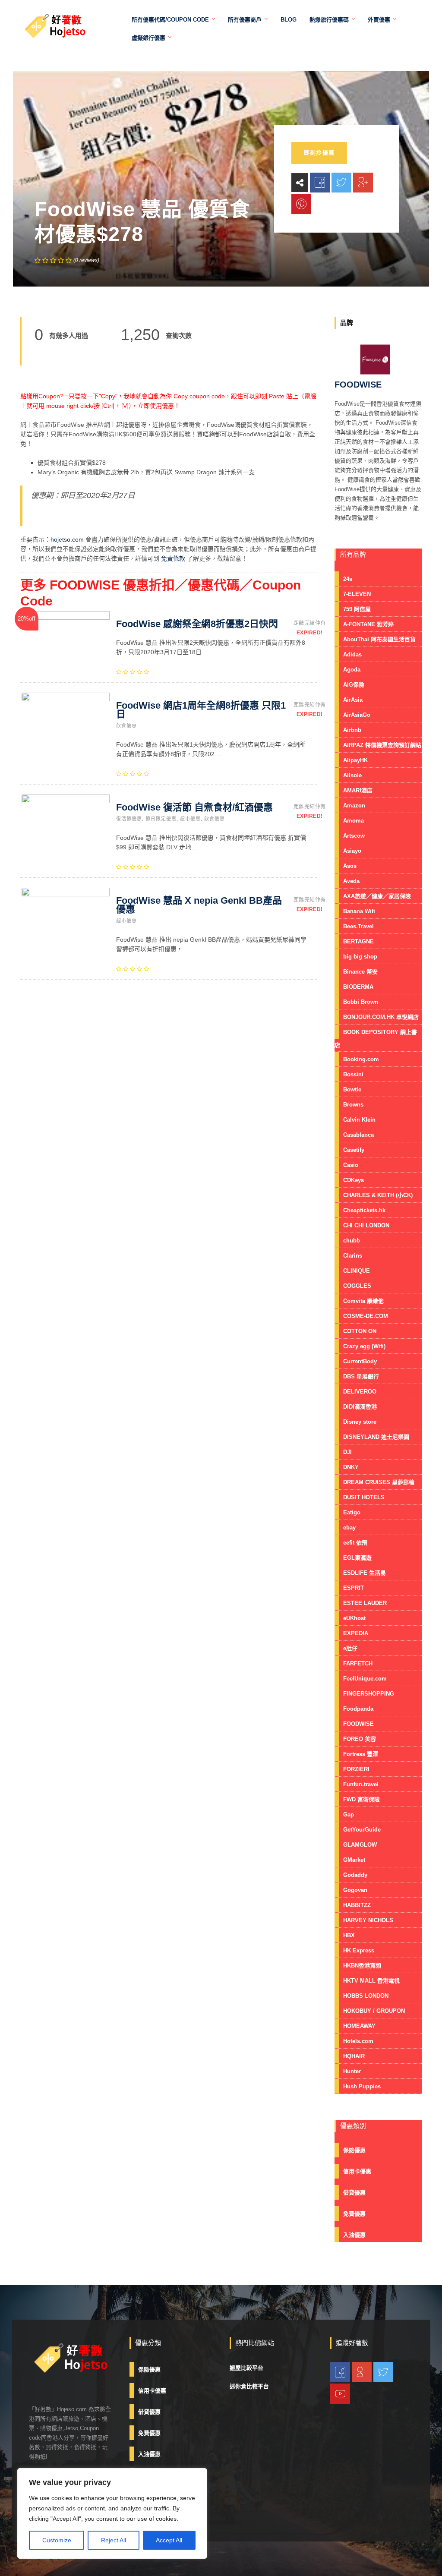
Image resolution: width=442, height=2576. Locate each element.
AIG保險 (354, 685)
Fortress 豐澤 (361, 1754)
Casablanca (358, 1135)
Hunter (352, 2071)
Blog (289, 20)
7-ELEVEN (357, 594)
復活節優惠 (129, 819)
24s (348, 579)
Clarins (353, 1256)
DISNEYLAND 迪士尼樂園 (376, 1437)
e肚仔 (350, 1648)
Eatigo (352, 1512)
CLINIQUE (357, 1271)
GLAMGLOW (360, 1845)
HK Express (359, 1950)
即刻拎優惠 (319, 153)
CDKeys (354, 1180)
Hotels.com (358, 2041)
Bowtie (352, 1089)
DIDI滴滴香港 (360, 1407)
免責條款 (173, 558)
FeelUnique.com (365, 1679)
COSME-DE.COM (366, 1316)
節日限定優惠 (161, 819)
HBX (349, 1935)
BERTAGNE (358, 941)
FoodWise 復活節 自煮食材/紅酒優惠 (194, 807)
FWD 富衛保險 (361, 1799)
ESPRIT (354, 1588)
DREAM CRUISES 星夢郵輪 (379, 1482)
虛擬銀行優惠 (148, 38)
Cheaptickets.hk (364, 1210)
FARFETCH (358, 1663)
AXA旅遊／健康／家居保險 (377, 896)
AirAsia (353, 700)
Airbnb (352, 730)
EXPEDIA (356, 1633)
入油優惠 (354, 2235)
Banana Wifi (359, 911)
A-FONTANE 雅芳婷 (368, 624)
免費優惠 (354, 2214)
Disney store (360, 1422)
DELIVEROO (360, 1392)
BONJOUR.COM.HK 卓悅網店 (381, 1017)
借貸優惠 (354, 2193)
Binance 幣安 (360, 972)
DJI (347, 1452)
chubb (352, 1241)
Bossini (353, 1074)
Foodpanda (358, 1709)
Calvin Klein (359, 1120)
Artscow (354, 836)
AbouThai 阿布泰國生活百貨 (379, 639)
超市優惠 (190, 819)
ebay (349, 1528)
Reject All (114, 2540)
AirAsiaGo (357, 715)
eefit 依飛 (355, 1543)
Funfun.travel (361, 1784)
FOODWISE (358, 1724)
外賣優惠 (379, 20)
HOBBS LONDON (366, 1996)
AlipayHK (355, 760)
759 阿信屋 (357, 609)
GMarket (354, 1860)
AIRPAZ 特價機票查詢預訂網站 (382, 745)
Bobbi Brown (361, 1002)
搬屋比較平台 (246, 2368)
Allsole (352, 775)
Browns (353, 1105)
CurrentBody (360, 1361)
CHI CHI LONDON (366, 1225)
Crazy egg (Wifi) (364, 1346)
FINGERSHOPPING (369, 1694)
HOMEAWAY (359, 2026)
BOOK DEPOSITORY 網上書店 (376, 1039)
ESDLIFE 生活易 (365, 1573)
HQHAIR (354, 2056)
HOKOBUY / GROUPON (374, 2011)
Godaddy (355, 1875)
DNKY (351, 1467)
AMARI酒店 (358, 790)
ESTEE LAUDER (365, 1603)
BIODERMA (358, 987)
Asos (350, 866)
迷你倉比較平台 (249, 2386)
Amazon (354, 806)
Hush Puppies (362, 2086)
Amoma (354, 821)
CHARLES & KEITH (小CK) (378, 1195)
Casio (351, 1165)
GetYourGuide (362, 1830)
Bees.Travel (358, 926)
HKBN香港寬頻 (362, 1966)
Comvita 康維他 (363, 1301)
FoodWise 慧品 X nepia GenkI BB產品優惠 (199, 905)
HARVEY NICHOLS (368, 1920)
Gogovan (355, 1890)
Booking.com (361, 1059)
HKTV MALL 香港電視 (371, 1981)
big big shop (360, 957)
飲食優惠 (126, 725)
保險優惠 (354, 2150)
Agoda (352, 670)
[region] (112, 2513)
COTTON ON (360, 1331)
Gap (349, 1815)
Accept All (169, 2540)
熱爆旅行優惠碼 (329, 20)
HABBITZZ (357, 1905)
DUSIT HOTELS (364, 1497)
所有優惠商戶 (245, 20)
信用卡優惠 (357, 2171)
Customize (57, 2540)
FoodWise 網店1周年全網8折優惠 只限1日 (201, 710)
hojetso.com (67, 539)
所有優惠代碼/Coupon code (170, 20)
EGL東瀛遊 (357, 1558)
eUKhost (354, 1618)
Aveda (351, 881)
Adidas (352, 654)
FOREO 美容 (360, 1739)
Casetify (354, 1150)
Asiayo (352, 851)
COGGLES (357, 1286)
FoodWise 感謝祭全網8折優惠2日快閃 (197, 624)
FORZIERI (356, 1769)
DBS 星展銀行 (361, 1376)
